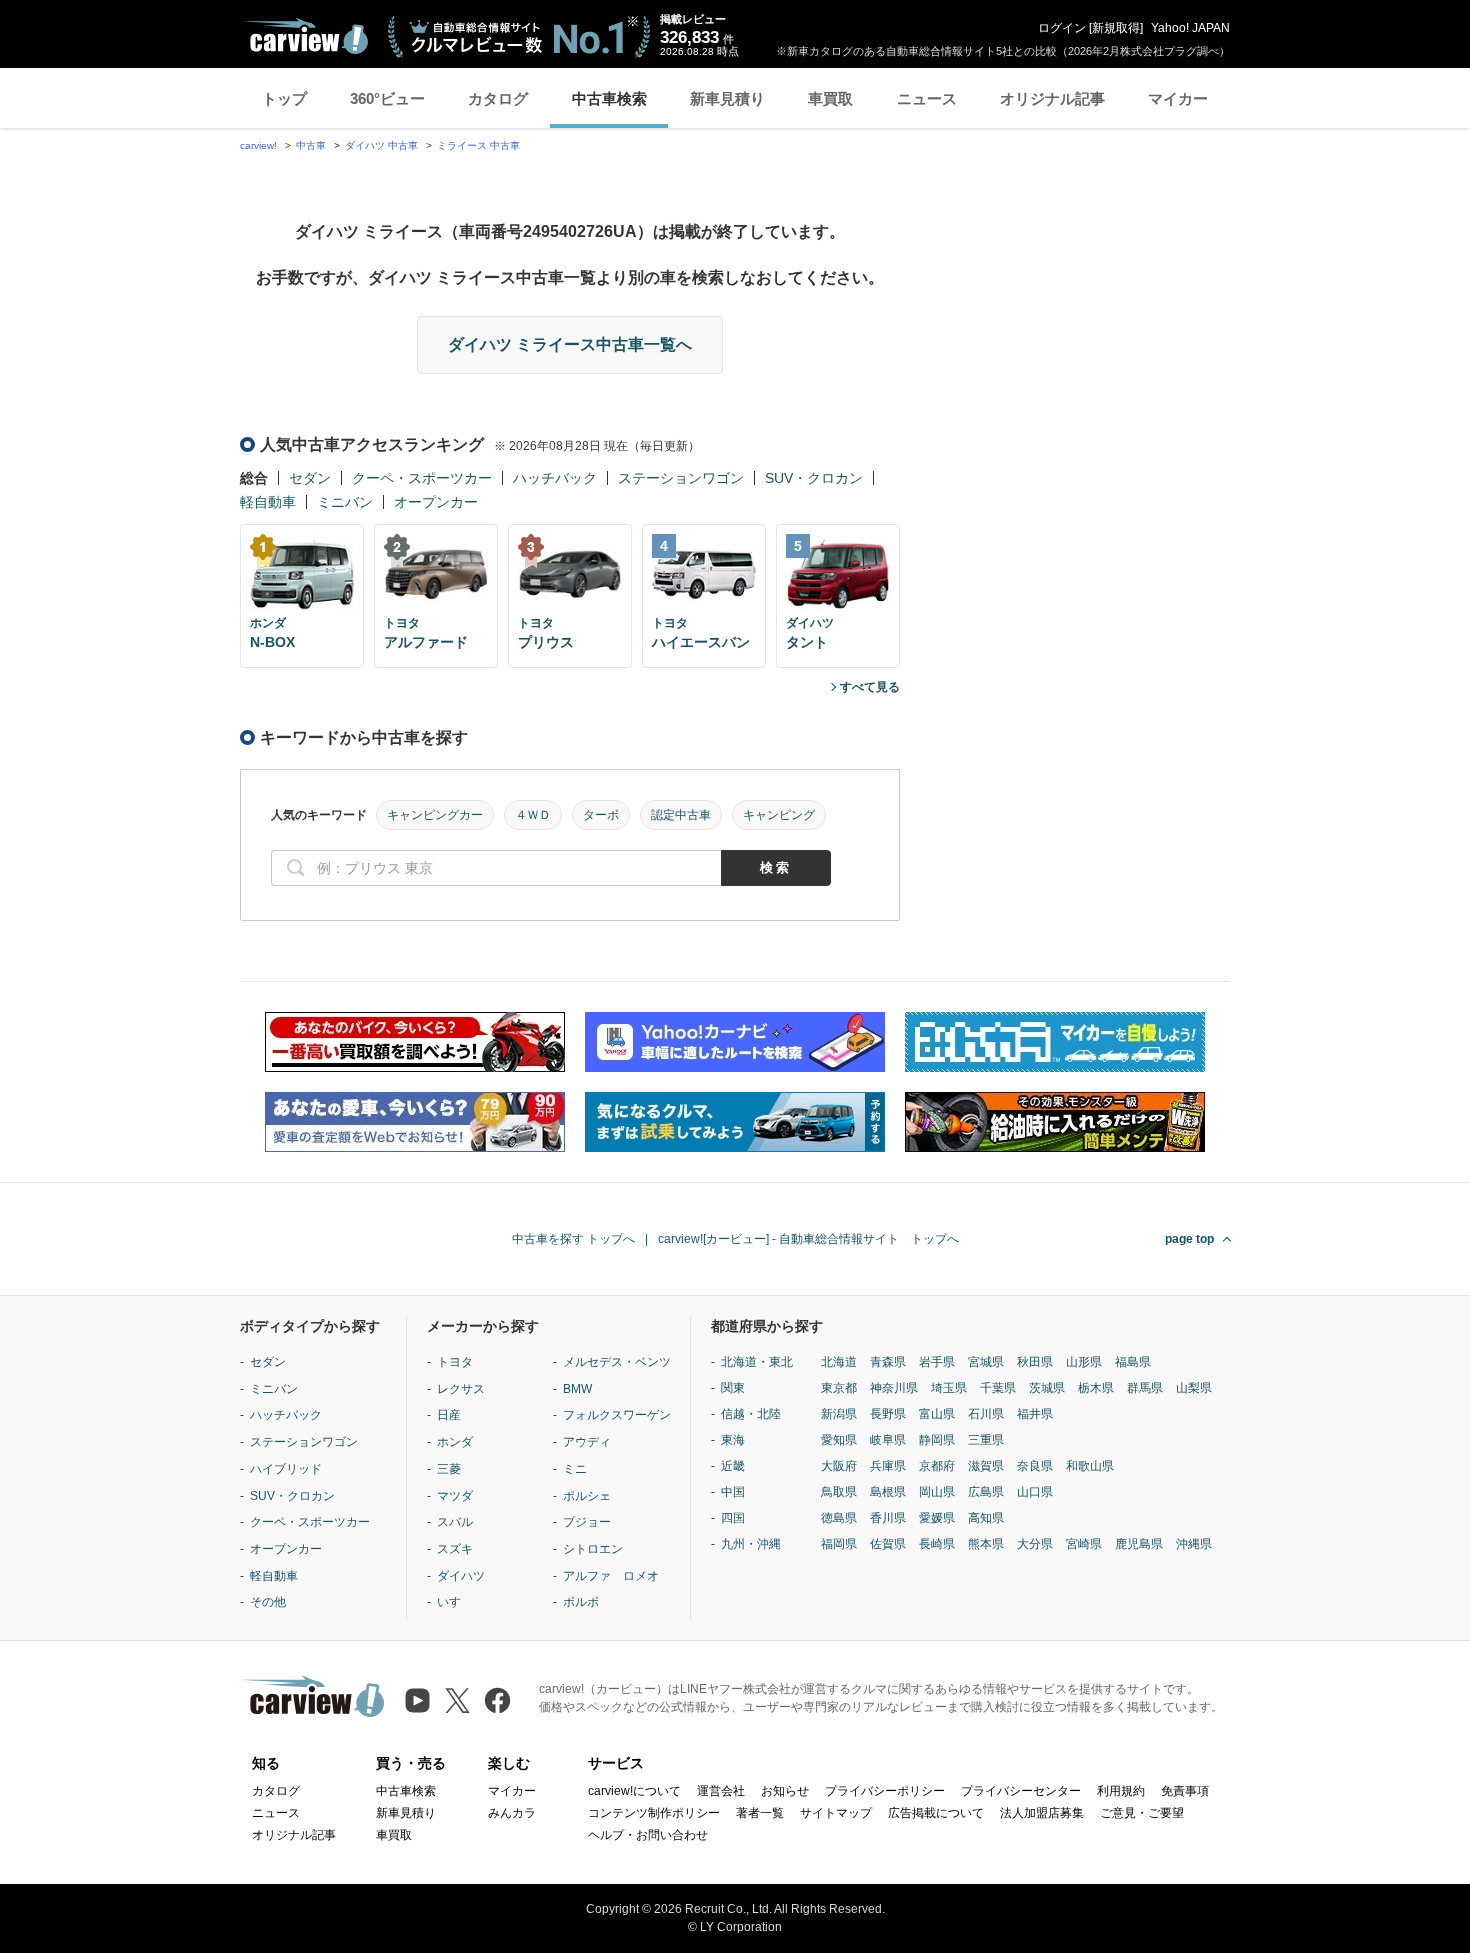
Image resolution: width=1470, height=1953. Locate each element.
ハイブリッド (286, 1469)
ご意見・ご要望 (1142, 1813)
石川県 (986, 1414)
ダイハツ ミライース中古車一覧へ (570, 344)
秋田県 (1035, 1362)
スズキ (455, 1549)
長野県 (888, 1414)
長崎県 (937, 1544)
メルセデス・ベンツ (617, 1362)
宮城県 (986, 1362)
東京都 (839, 1388)
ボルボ (581, 1602)
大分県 (1035, 1544)
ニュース (927, 98)
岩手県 (937, 1362)
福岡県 (839, 1544)
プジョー (587, 1522)
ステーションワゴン (681, 478)
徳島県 (839, 1518)
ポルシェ (587, 1496)
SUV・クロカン (814, 478)
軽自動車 (268, 502)
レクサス (461, 1389)
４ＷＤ (533, 815)
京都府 (937, 1466)
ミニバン (345, 502)
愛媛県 (937, 1518)
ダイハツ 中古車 (381, 145)
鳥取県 (839, 1492)
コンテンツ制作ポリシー (654, 1813)
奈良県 (1035, 1466)
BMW (577, 1389)
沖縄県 (1194, 1544)
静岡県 (937, 1440)
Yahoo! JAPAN (1190, 28)
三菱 (449, 1469)
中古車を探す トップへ (573, 1239)
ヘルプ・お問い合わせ (648, 1835)
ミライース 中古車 (478, 145)
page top (1189, 1239)
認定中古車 (681, 815)
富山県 (937, 1414)
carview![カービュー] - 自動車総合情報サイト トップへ (808, 1239)
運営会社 (721, 1791)
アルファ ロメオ (611, 1576)
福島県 (1133, 1362)
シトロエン (593, 1549)
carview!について (634, 1791)
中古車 (311, 145)
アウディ (587, 1442)
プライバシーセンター (1021, 1791)
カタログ (498, 98)
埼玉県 (949, 1388)
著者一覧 (760, 1813)
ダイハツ (461, 1576)
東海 (733, 1440)
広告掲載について (936, 1813)
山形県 (1084, 1362)
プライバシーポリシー (885, 1791)
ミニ (575, 1469)
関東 (733, 1388)
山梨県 (1194, 1388)
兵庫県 (888, 1466)
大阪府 (839, 1466)
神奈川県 (894, 1388)
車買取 (830, 98)
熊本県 (986, 1544)
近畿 (733, 1466)
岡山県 (937, 1492)
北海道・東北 (757, 1362)
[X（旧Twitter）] (457, 1700)
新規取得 (1116, 28)
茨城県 (1047, 1388)
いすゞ (455, 1602)
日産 (449, 1415)
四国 (733, 1518)
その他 (268, 1602)
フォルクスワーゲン (617, 1415)
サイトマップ (836, 1813)
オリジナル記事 (1052, 98)
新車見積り (727, 98)
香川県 (888, 1518)
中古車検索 (609, 98)
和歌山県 (1090, 1466)
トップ (284, 98)
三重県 (986, 1440)
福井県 (1035, 1414)
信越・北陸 (751, 1414)
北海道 (839, 1362)
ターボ (601, 815)
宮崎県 (1084, 1544)
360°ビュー (387, 98)
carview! (258, 145)
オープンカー (436, 502)
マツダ (455, 1496)
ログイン (1062, 28)
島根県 (888, 1492)
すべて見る (870, 687)
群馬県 (1145, 1388)
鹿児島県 (1139, 1544)
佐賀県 (888, 1544)
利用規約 (1121, 1791)
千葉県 (998, 1388)
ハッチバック (555, 478)
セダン (310, 478)
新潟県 (839, 1414)
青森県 (888, 1362)
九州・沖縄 (751, 1544)
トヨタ (455, 1362)
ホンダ (455, 1442)
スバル (455, 1522)
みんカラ (512, 1813)
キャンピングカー (435, 815)
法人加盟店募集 (1042, 1813)
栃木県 (1096, 1388)
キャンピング (779, 815)
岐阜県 (888, 1440)
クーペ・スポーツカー (422, 478)
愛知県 (839, 1440)
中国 (733, 1492)
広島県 (986, 1492)
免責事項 (1185, 1791)
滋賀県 (986, 1466)
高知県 (986, 1518)
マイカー (1178, 98)
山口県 (1035, 1492)
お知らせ (785, 1791)
